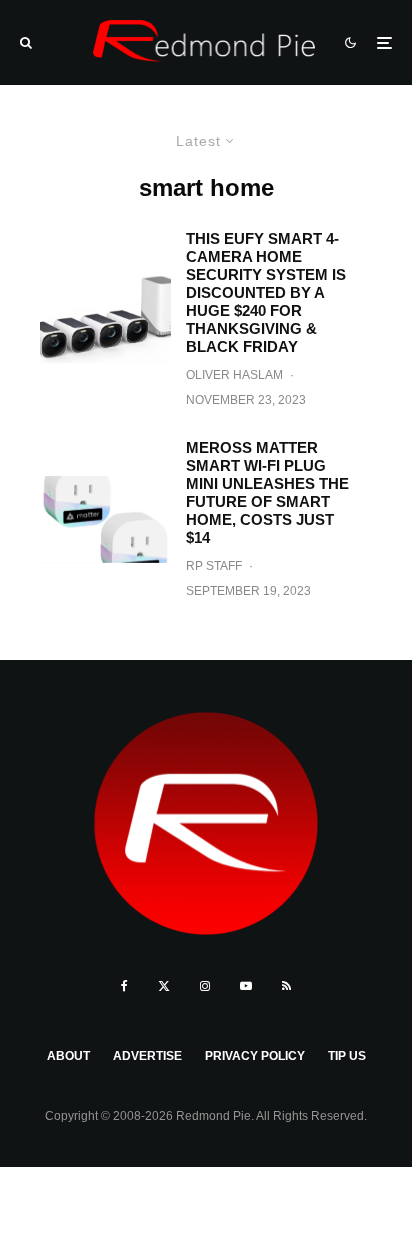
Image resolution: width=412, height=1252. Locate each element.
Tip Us (347, 1056)
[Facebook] (124, 986)
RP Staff (214, 566)
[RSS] (286, 986)
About (68, 1056)
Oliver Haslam (234, 375)
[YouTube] (246, 986)
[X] (164, 986)
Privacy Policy (255, 1056)
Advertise (147, 1056)
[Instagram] (205, 986)
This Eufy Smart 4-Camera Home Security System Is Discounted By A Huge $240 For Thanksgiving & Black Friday (266, 292)
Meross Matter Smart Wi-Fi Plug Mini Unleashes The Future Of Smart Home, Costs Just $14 (267, 492)
